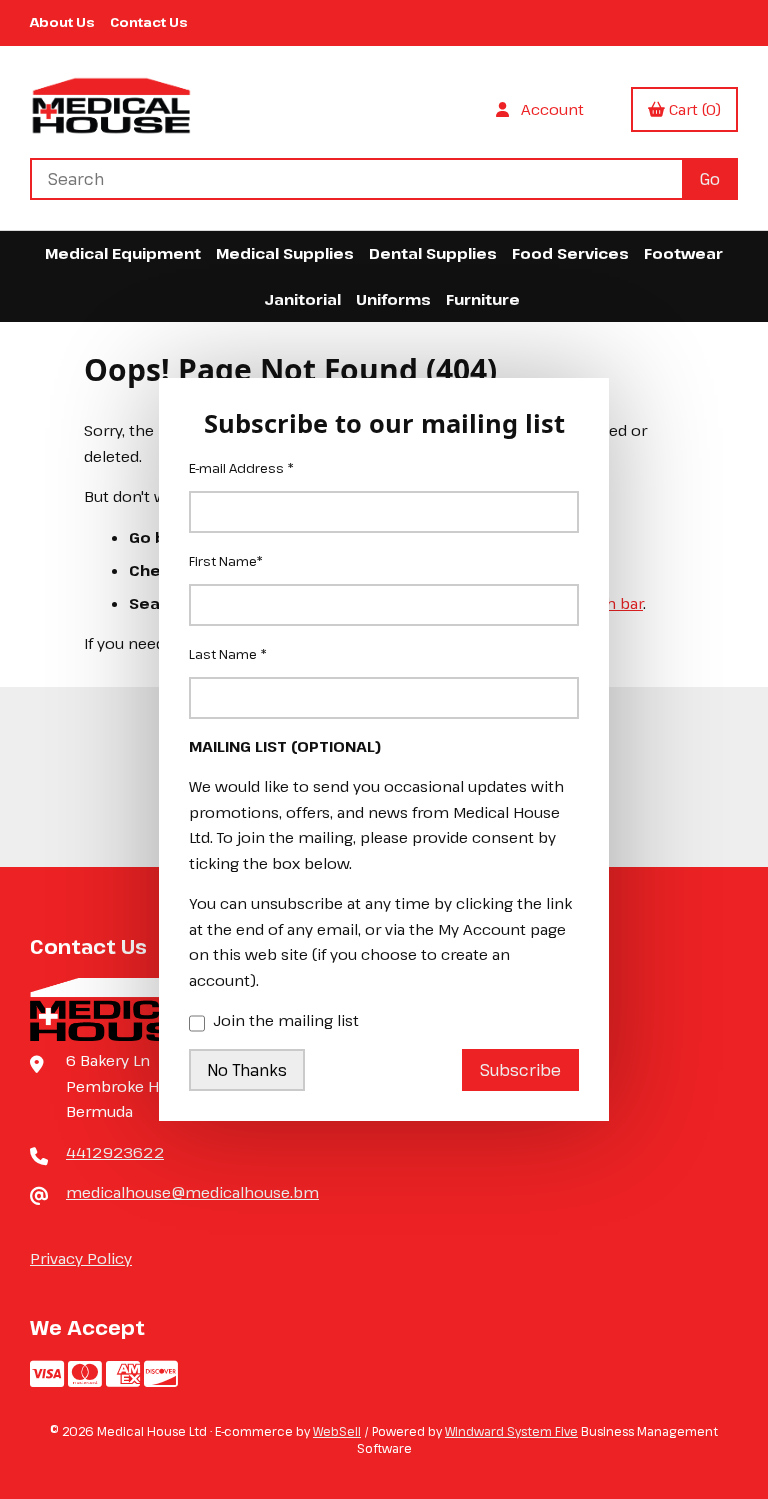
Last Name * (228, 654)
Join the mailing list (286, 1020)
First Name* (226, 561)
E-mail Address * (241, 468)
